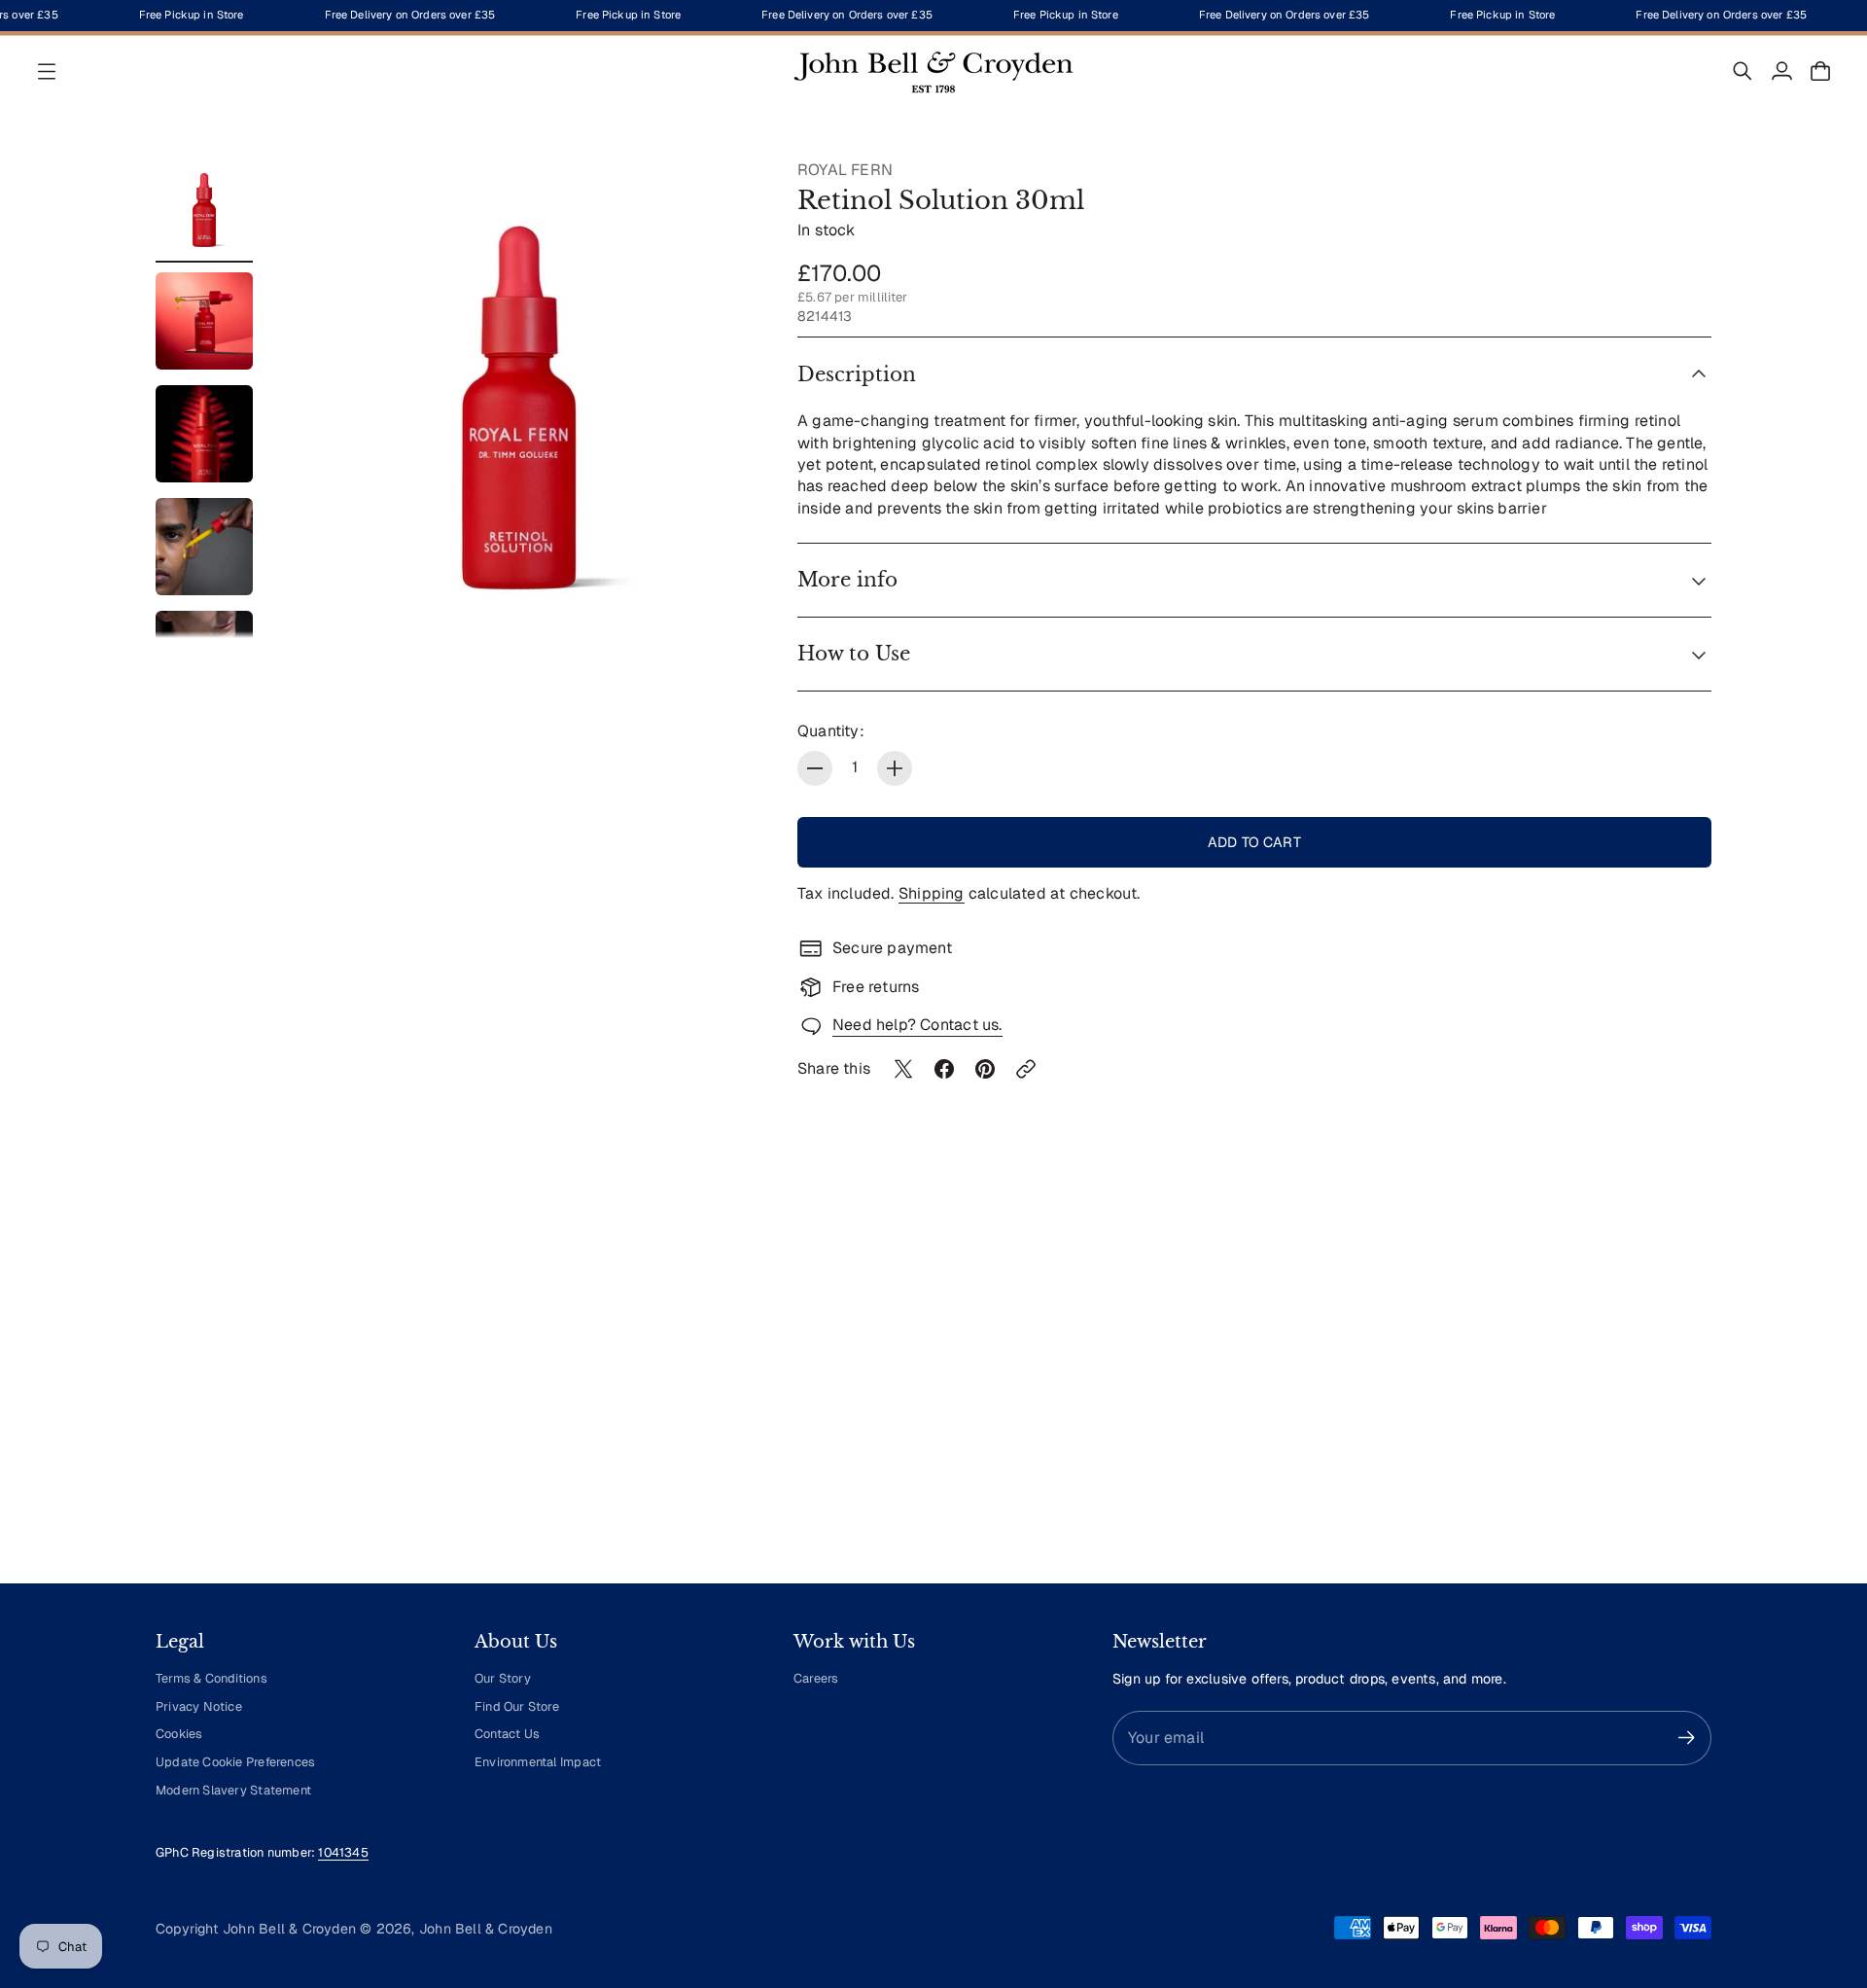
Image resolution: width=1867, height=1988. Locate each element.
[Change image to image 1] (204, 208)
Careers (816, 1678)
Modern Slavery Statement (233, 1790)
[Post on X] (903, 1069)
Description (857, 374)
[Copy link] (1026, 1069)
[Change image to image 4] (204, 547)
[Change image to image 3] (204, 434)
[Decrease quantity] (815, 768)
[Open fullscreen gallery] (722, 601)
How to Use (854, 654)
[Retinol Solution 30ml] (519, 399)
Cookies (179, 1734)
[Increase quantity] (895, 768)
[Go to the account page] (1781, 71)
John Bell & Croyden (486, 1929)
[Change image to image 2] (204, 321)
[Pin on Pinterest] (985, 1069)
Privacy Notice (199, 1706)
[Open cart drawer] (1820, 71)
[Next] (1688, 1388)
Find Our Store (517, 1706)
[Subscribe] (1687, 1738)
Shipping (932, 893)
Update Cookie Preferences (235, 1762)
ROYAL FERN (845, 170)
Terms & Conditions (211, 1678)
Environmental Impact (538, 1762)
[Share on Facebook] (944, 1069)
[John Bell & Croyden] (933, 71)
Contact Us (507, 1734)
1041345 (343, 1852)
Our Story (503, 1678)
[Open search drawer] (1743, 71)
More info (847, 580)
